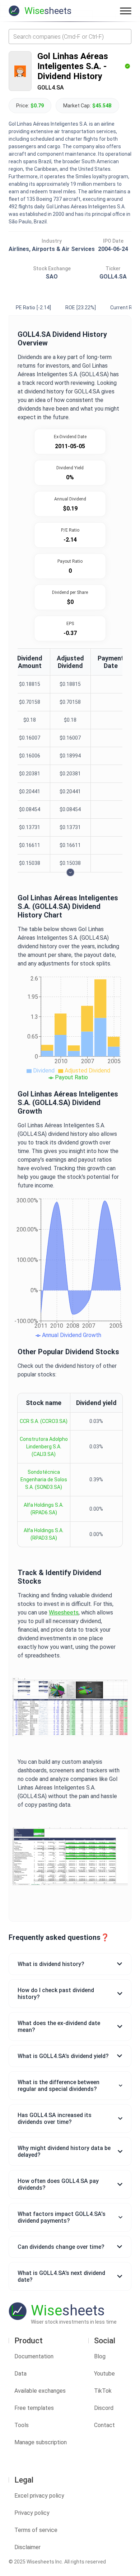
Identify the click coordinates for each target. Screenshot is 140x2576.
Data (20, 2374)
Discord (104, 2408)
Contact (104, 2425)
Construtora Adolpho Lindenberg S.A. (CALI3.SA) (44, 1447)
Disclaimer (27, 2547)
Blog (100, 2356)
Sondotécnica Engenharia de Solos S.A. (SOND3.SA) (44, 1480)
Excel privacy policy (39, 2496)
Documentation (34, 2356)
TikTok (103, 2391)
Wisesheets (64, 1613)
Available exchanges (40, 2391)
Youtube (104, 2374)
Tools (22, 2425)
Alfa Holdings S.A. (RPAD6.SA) (44, 1509)
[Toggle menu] (126, 11)
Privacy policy (32, 2513)
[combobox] (70, 37)
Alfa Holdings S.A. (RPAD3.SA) (44, 1534)
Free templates (34, 2408)
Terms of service (36, 2530)
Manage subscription (41, 2442)
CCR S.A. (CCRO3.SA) (44, 1421)
